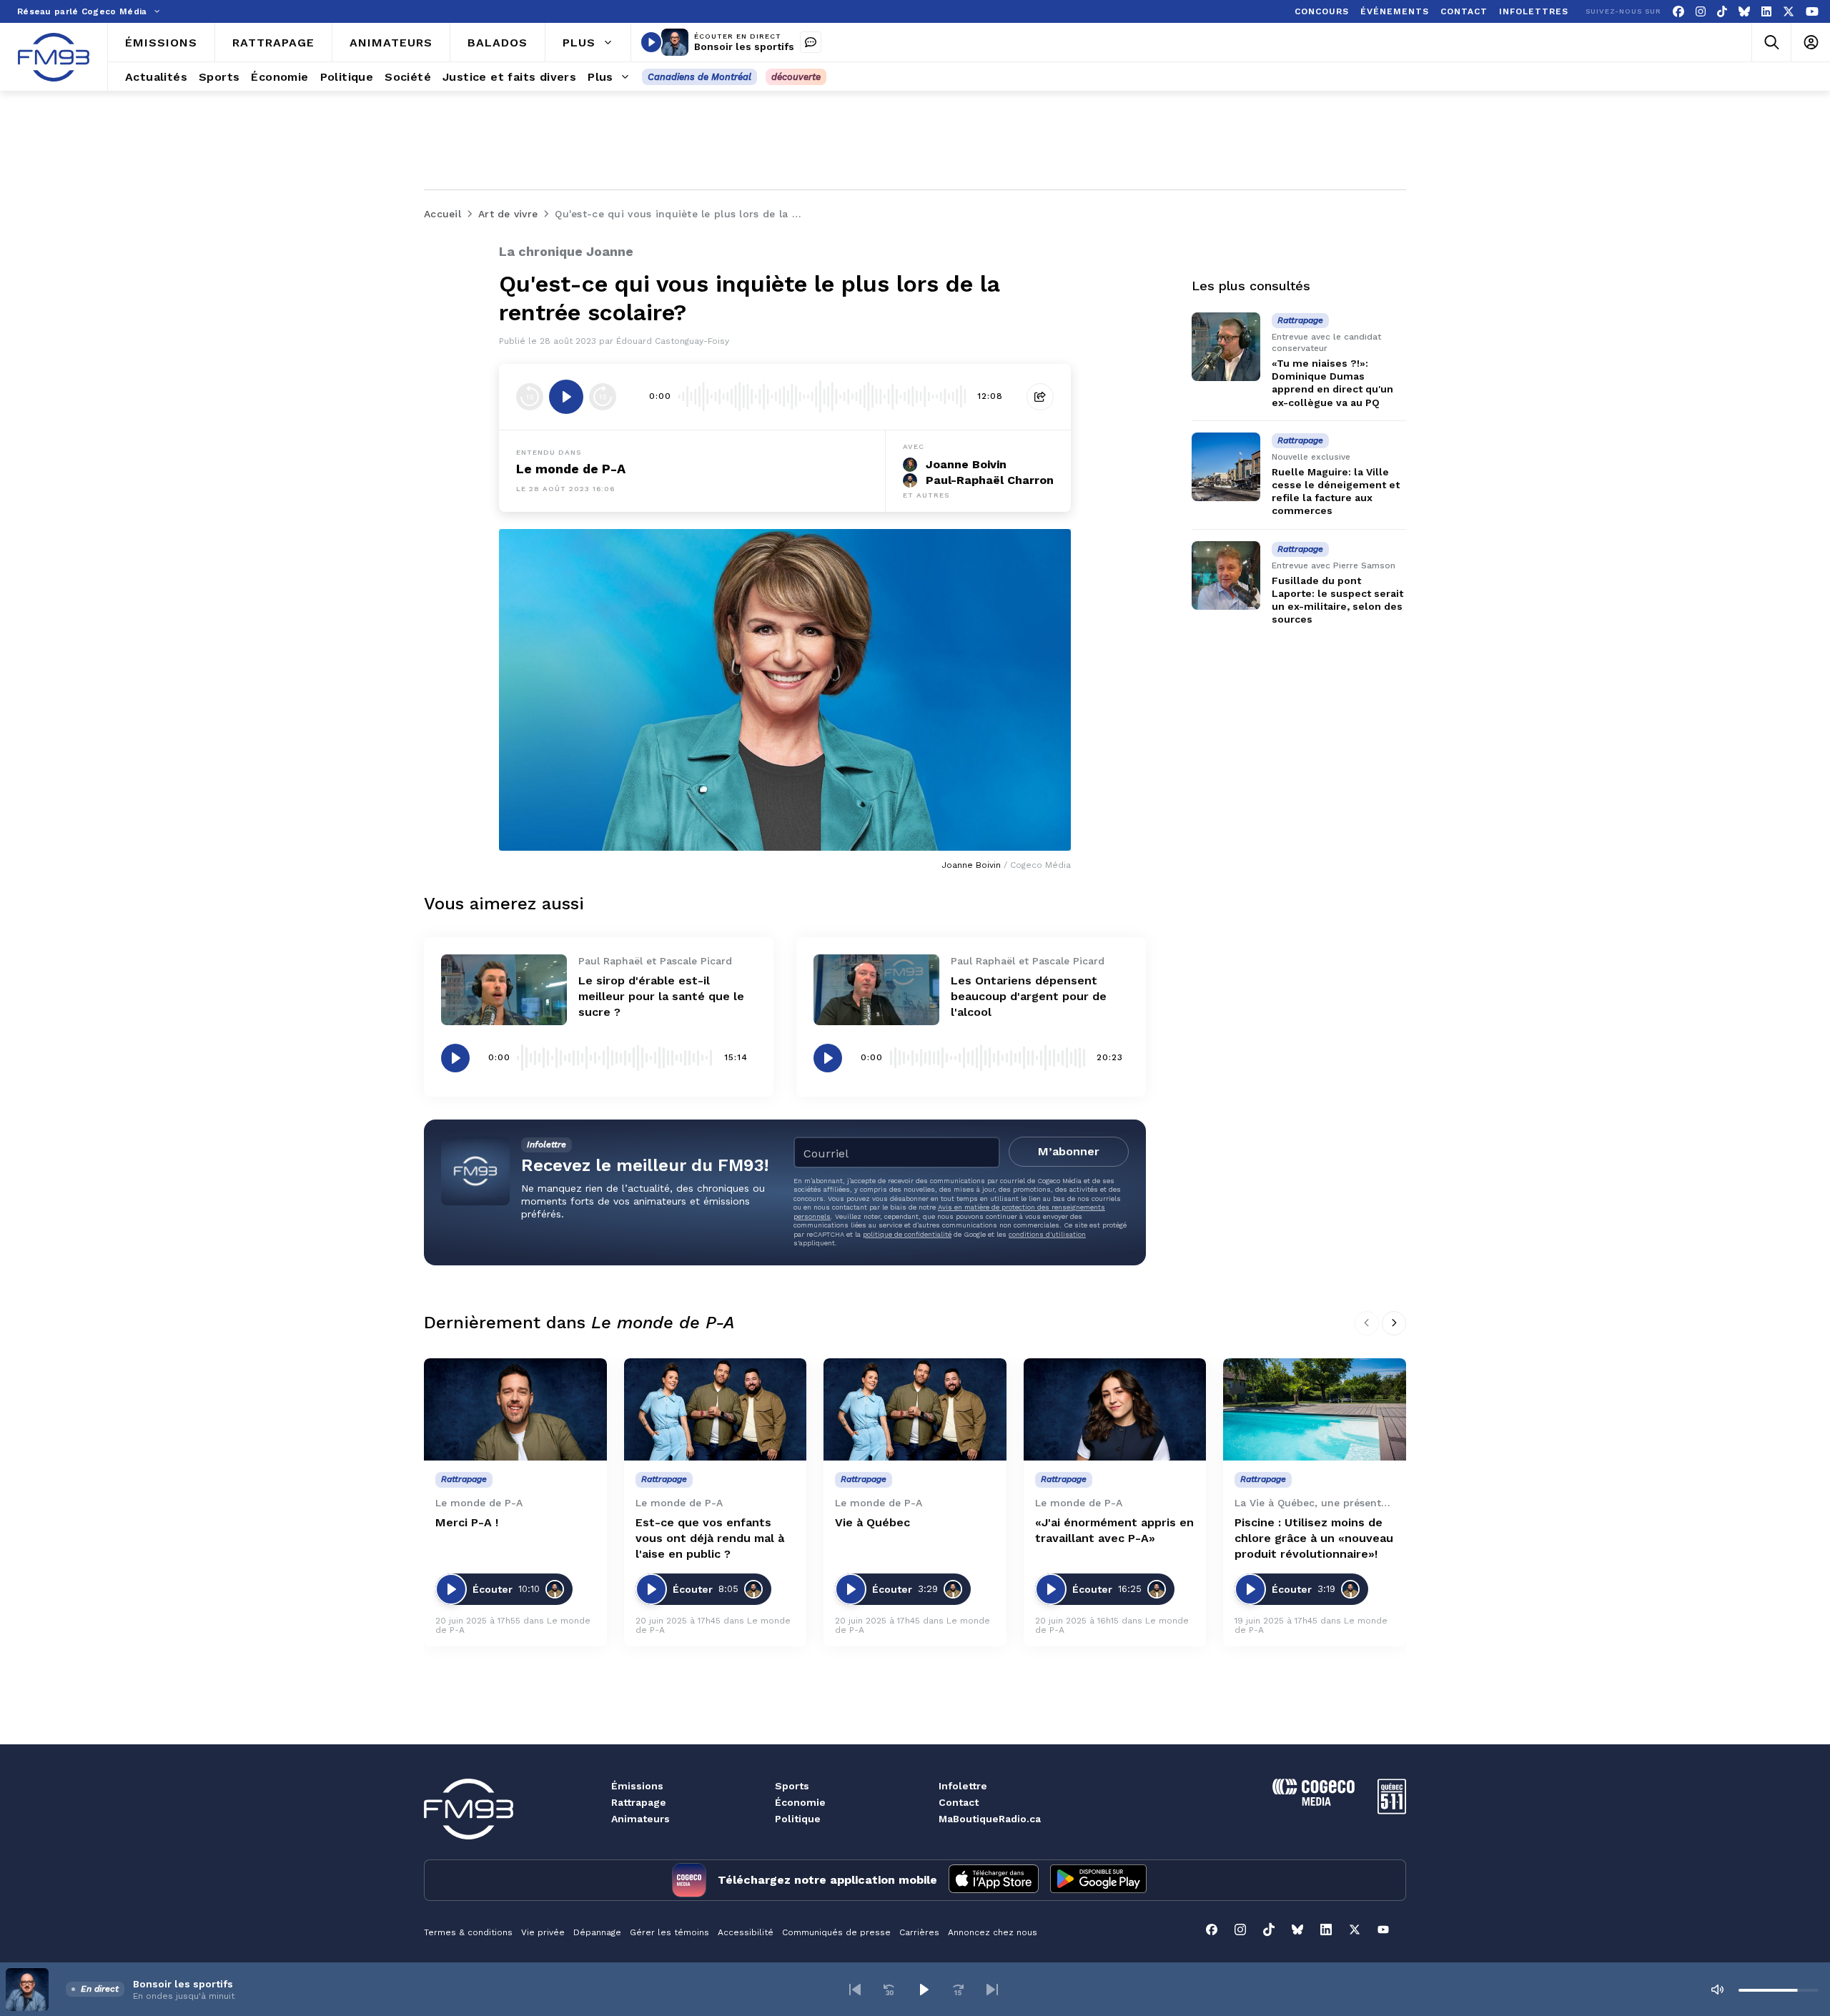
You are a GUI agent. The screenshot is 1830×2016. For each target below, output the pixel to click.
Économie (800, 1802)
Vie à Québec (872, 1522)
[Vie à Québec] (915, 1410)
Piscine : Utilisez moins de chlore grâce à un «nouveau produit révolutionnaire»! (1314, 1538)
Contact (959, 1802)
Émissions (637, 1786)
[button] (855, 1990)
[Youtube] (1812, 12)
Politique (798, 1819)
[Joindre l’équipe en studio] (811, 42)
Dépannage (597, 1932)
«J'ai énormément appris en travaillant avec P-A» (1114, 1530)
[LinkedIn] (1766, 12)
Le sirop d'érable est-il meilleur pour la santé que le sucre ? (661, 996)
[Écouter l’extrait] (566, 397)
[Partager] (1040, 397)
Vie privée (543, 1932)
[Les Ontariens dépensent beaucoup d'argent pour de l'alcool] (876, 990)
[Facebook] (1678, 12)
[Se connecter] (1810, 43)
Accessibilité (746, 1932)
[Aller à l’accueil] (54, 57)
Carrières (919, 1932)
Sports (792, 1786)
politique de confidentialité (907, 1234)
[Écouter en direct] (651, 42)
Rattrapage (639, 1802)
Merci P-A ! (467, 1522)
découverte (796, 77)
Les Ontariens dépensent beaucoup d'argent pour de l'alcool (1029, 996)
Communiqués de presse (836, 1932)
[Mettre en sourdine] (1717, 1990)
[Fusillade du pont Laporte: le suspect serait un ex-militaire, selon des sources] (1226, 575)
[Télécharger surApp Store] (994, 1880)
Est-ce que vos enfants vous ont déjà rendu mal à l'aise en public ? (710, 1538)
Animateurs (640, 1819)
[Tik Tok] (1722, 12)
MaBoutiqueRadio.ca (990, 1819)
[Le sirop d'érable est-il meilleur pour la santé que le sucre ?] (504, 990)
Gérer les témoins (669, 1932)
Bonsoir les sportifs (744, 46)
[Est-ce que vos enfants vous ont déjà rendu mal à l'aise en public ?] (716, 1410)
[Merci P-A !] (515, 1410)
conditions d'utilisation (1047, 1234)
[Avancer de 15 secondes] (603, 397)
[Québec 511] (1392, 1810)
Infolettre (963, 1786)
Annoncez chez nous (993, 1932)
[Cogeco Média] (1314, 1802)
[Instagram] (1701, 12)
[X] (1789, 12)
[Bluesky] (1744, 12)
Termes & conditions (468, 1932)
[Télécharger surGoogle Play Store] (1098, 1880)
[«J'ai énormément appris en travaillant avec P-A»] (1115, 1410)
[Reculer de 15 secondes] (530, 397)
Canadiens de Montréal (699, 77)
